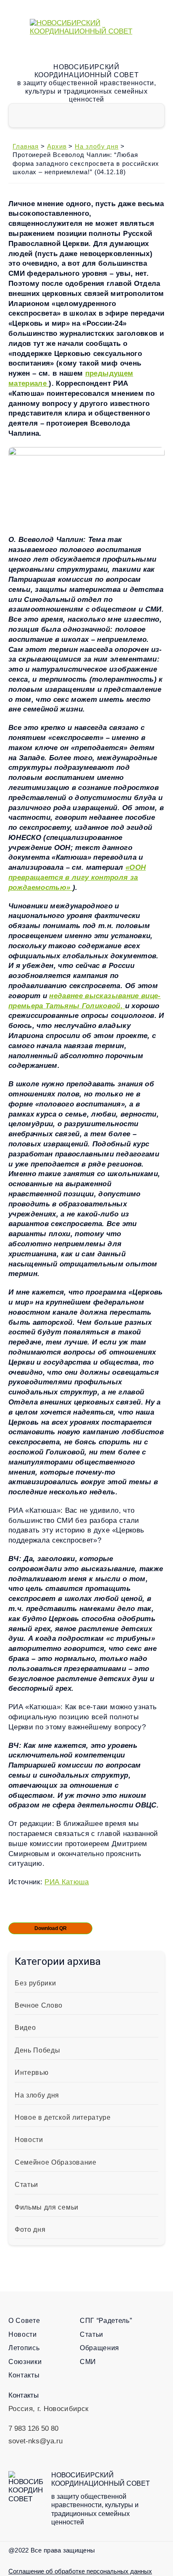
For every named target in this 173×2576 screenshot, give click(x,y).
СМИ (88, 2362)
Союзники (25, 2362)
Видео (25, 2028)
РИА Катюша (67, 1882)
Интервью (31, 2073)
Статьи (26, 2185)
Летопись (24, 2348)
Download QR (51, 1928)
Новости (29, 2140)
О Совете (24, 2321)
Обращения (100, 2348)
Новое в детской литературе (63, 2117)
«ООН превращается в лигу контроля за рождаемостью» (77, 877)
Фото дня (30, 2229)
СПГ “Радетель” (106, 2321)
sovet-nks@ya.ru (35, 2441)
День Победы (37, 2050)
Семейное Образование (56, 2162)
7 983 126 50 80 (33, 2428)
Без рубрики (35, 1983)
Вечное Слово (39, 2005)
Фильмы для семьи (47, 2207)
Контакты (24, 2375)
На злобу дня (37, 2095)
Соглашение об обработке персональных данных (80, 2571)
